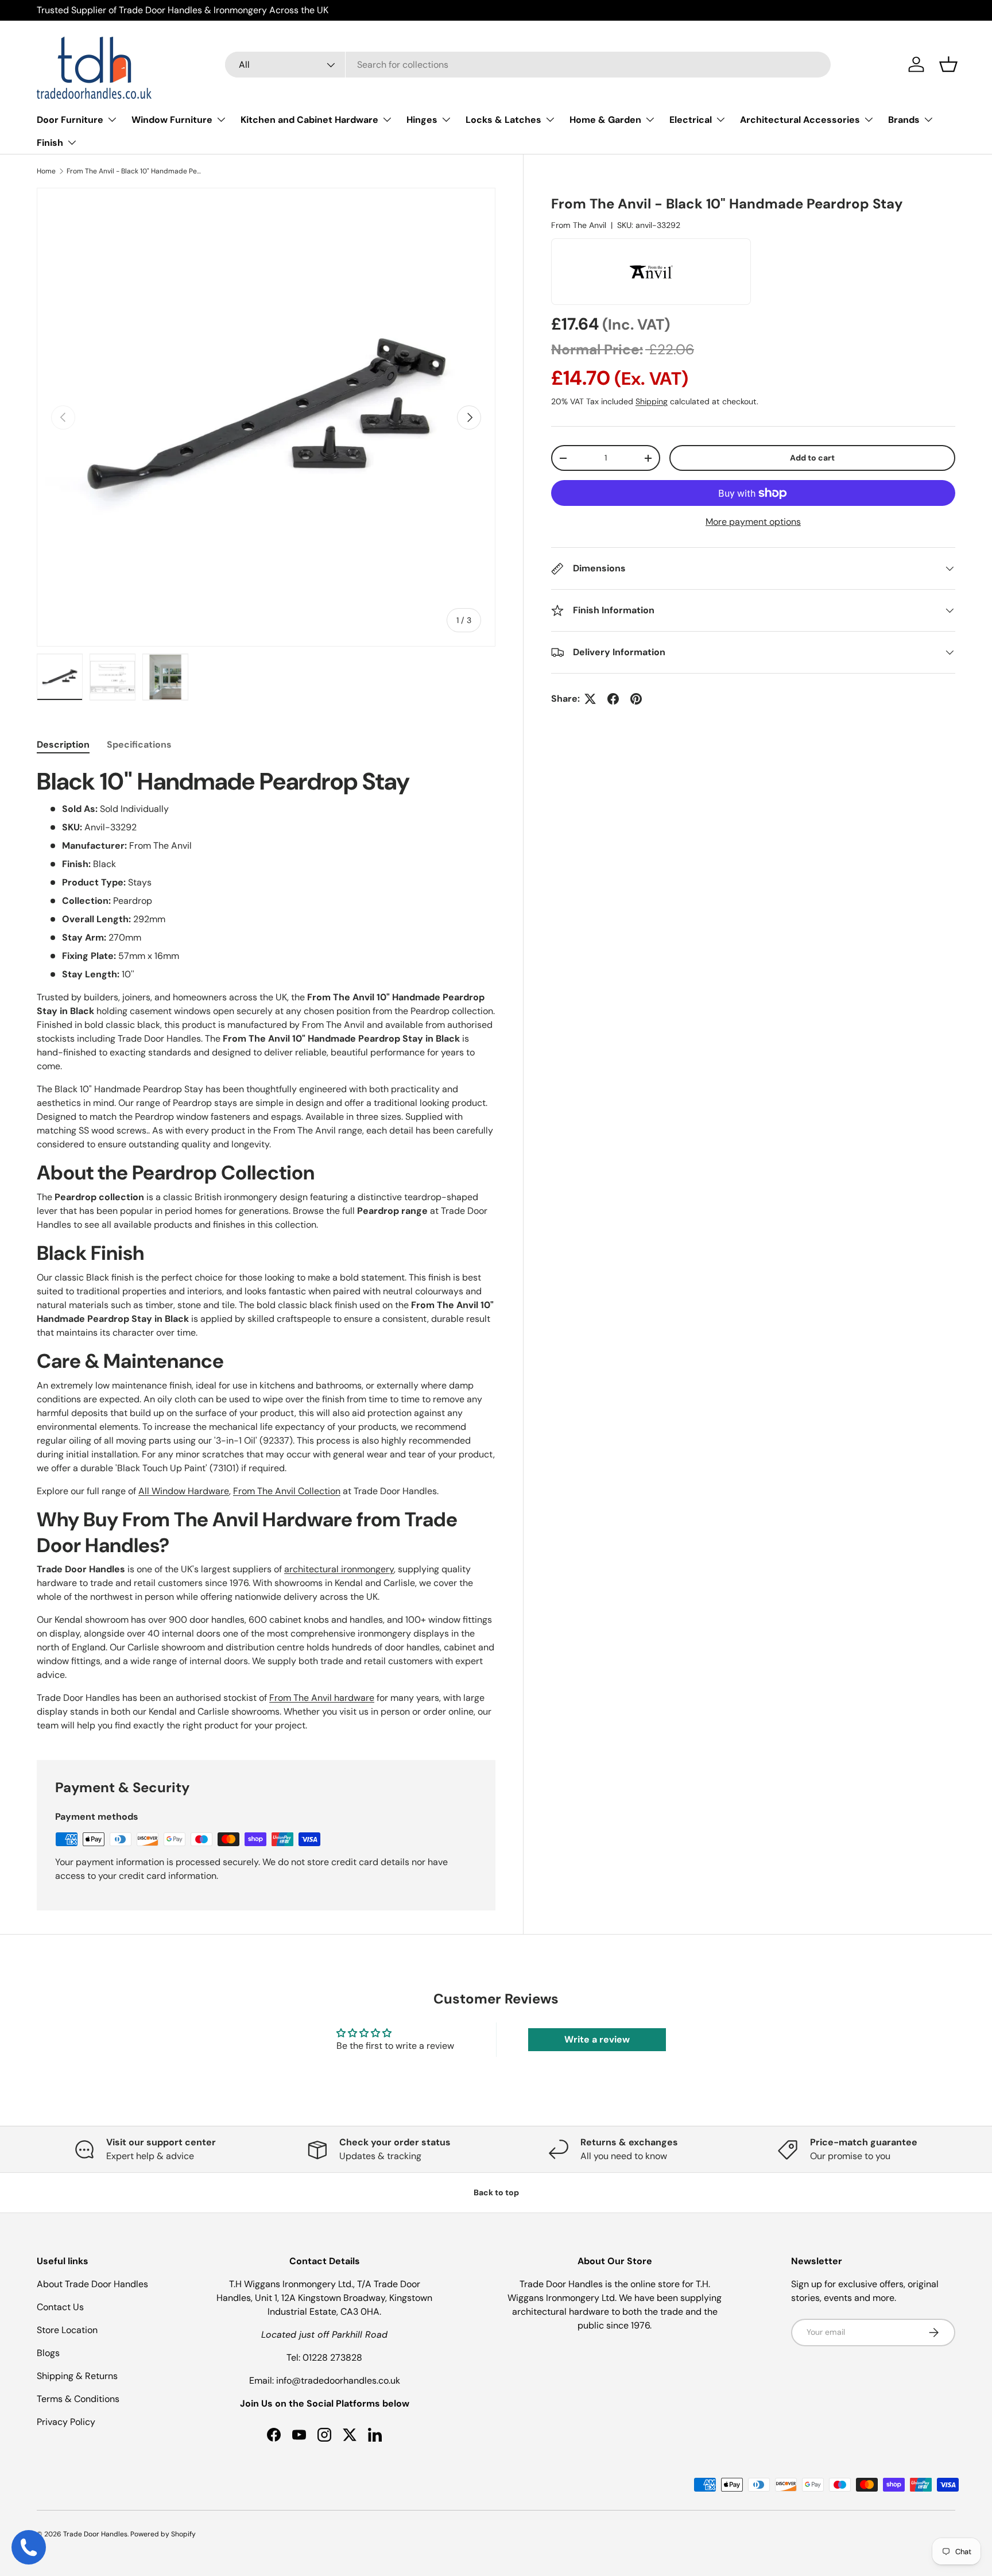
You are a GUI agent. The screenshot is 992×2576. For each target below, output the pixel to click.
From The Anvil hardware (322, 1698)
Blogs (48, 2353)
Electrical (691, 120)
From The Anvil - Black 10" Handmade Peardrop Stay (135, 171)
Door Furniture (70, 120)
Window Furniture (172, 120)
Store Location (67, 2330)
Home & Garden (605, 120)
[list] (266, 417)
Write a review (597, 2039)
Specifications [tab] (139, 744)
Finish (50, 143)
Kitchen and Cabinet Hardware (309, 120)
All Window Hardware (184, 1491)
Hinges (422, 120)
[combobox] (528, 65)
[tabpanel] (266, 1250)
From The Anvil (579, 225)
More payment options (753, 522)
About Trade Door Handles (92, 2284)
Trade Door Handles (95, 2534)
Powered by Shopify (163, 2534)
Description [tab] (63, 744)
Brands (904, 120)
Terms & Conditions (78, 2399)
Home (46, 171)
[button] (948, 64)
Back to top (496, 2192)
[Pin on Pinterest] (636, 699)
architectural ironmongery (339, 1569)
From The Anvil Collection (287, 1491)
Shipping (652, 401)
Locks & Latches (503, 120)
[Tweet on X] (590, 699)
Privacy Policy (66, 2422)
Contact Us (60, 2307)
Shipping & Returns (77, 2376)
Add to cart (812, 458)
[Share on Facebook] (613, 699)
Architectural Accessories (800, 120)
